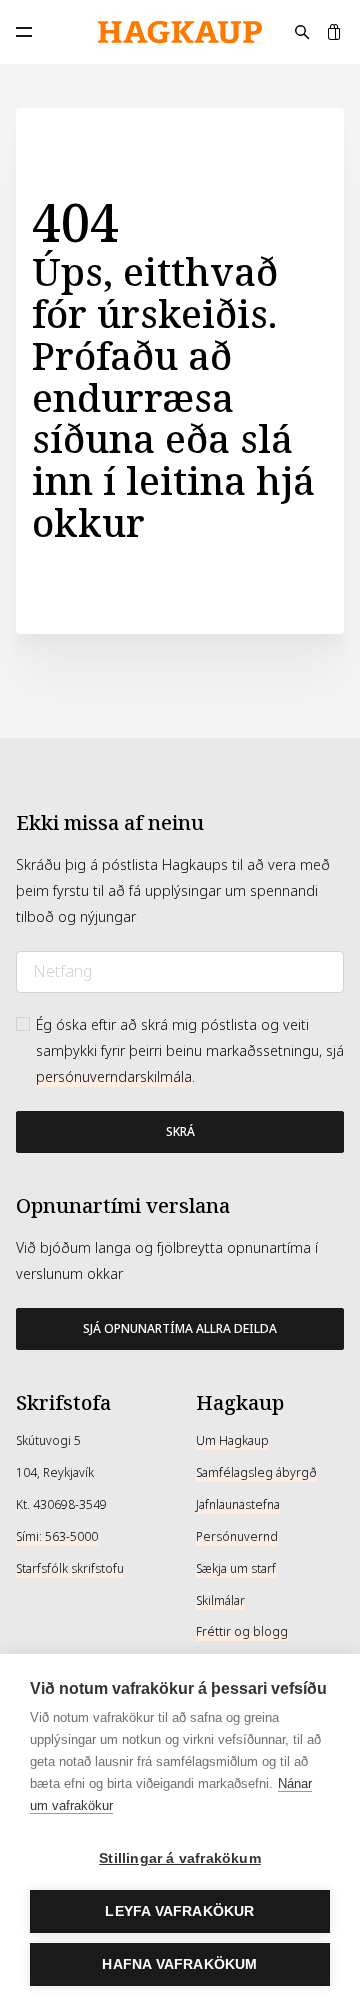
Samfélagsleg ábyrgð (256, 1473)
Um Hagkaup (232, 1441)
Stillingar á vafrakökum (180, 1858)
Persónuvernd (237, 1537)
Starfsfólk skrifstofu (70, 1569)
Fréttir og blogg (242, 1632)
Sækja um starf (236, 1569)
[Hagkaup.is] (180, 32)
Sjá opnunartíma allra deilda (180, 1329)
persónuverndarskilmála (114, 1077)
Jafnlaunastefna (238, 1505)
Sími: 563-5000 (57, 1537)
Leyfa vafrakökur (179, 1911)
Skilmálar (220, 1601)
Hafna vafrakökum (179, 1964)
